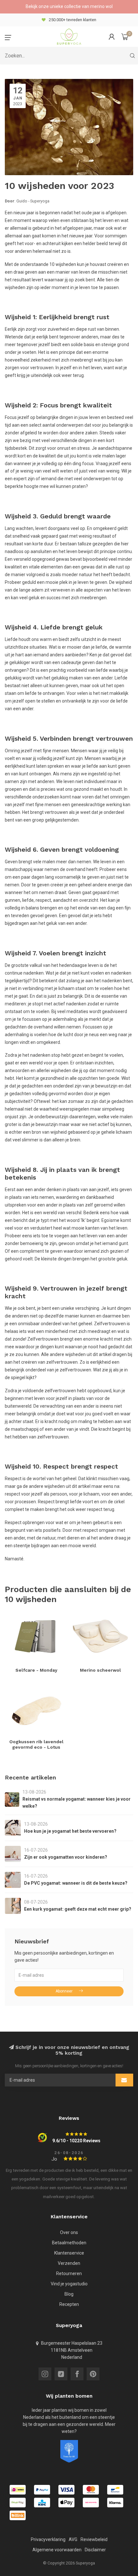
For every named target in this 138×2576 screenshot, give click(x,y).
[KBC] (42, 2503)
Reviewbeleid (94, 2539)
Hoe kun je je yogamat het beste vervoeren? (70, 1831)
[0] (125, 37)
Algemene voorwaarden (57, 2550)
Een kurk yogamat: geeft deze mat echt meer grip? (78, 1909)
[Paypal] (42, 2490)
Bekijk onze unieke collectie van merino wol (69, 6)
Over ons (69, 2232)
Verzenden (69, 2263)
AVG (73, 2539)
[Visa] (66, 2490)
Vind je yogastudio (69, 2284)
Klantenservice (69, 2253)
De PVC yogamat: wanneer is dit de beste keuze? (76, 1883)
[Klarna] (115, 2503)
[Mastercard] (91, 2490)
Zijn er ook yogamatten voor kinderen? (66, 1857)
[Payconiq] (91, 2503)
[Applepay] (66, 2503)
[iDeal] (18, 2490)
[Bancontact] (115, 2490)
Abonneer (64, 1991)
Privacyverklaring (48, 2539)
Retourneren (69, 2273)
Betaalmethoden (69, 2243)
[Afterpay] (18, 2503)
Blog (69, 2294)
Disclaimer (95, 2550)
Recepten (69, 2304)
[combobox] (69, 56)
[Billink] (18, 2515)
